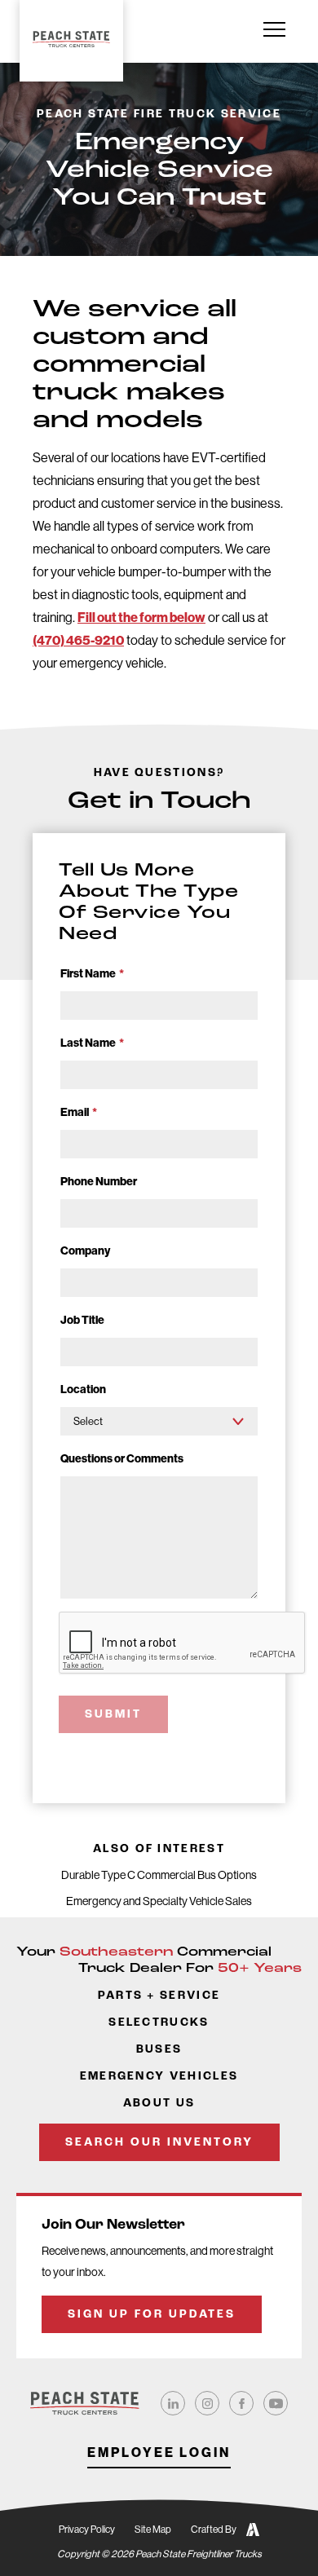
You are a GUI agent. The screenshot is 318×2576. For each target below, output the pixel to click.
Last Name (92, 1043)
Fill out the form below (141, 618)
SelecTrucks (159, 2023)
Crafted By (214, 2530)
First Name (92, 974)
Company (85, 1251)
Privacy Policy (87, 2530)
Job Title (82, 1320)
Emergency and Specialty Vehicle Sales (159, 1901)
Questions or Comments (122, 1459)
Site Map (153, 2530)
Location (83, 1389)
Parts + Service (159, 1996)
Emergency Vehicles (159, 2077)
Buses (159, 2050)
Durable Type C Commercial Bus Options (159, 1875)
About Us (159, 2104)
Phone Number (99, 1182)
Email (79, 1112)
